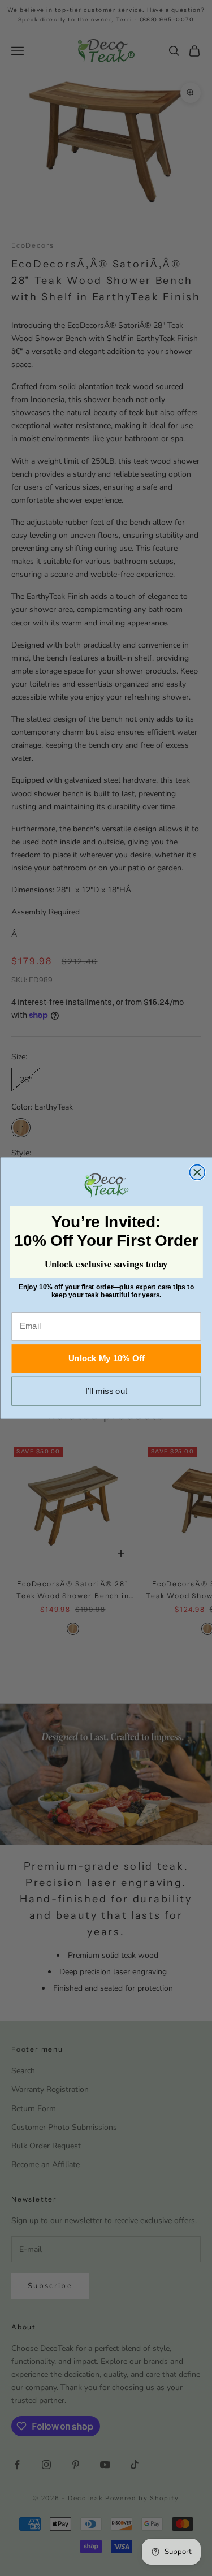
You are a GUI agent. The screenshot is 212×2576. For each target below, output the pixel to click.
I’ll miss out (106, 1391)
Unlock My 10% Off (106, 1359)
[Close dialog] (197, 1172)
